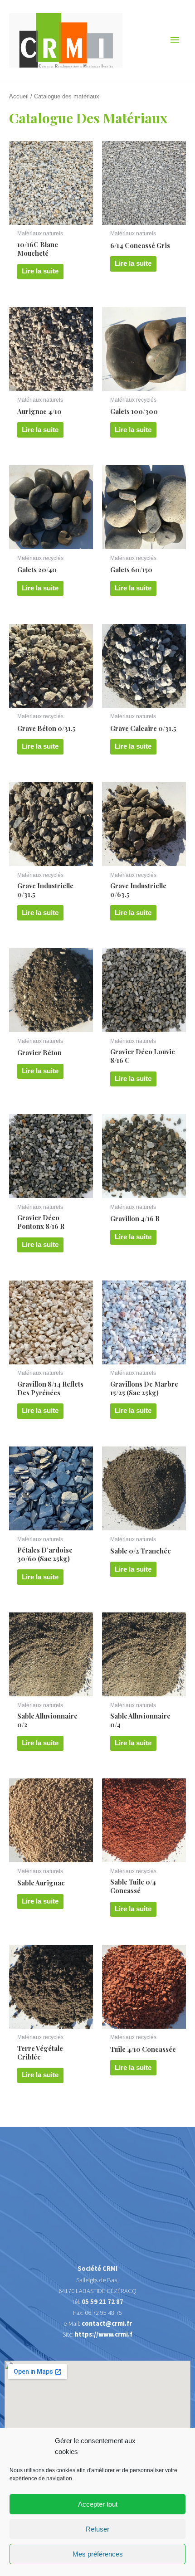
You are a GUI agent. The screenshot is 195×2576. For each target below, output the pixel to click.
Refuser (97, 2529)
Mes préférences (98, 2554)
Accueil (19, 96)
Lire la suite (40, 271)
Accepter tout (98, 2504)
